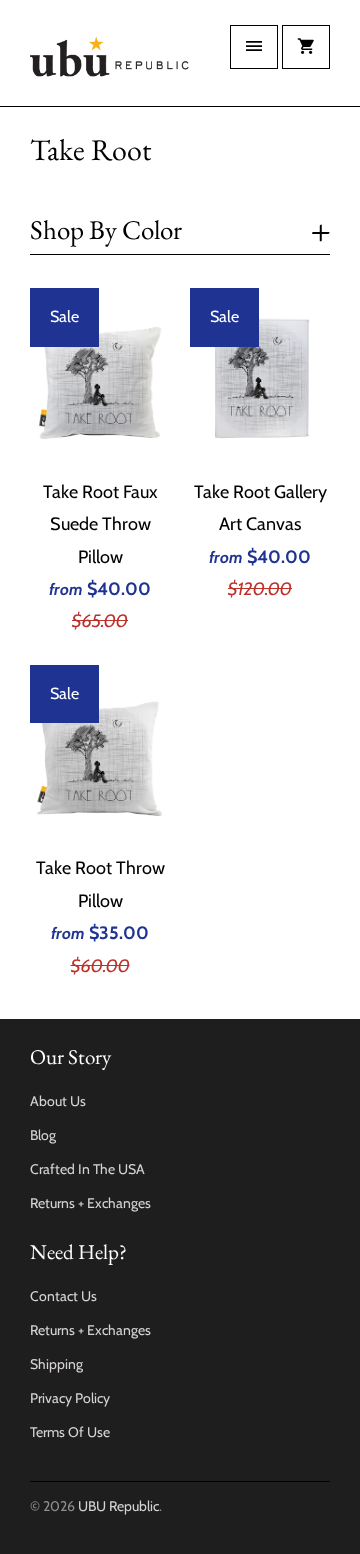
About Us (58, 1101)
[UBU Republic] (110, 60)
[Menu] (254, 47)
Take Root (90, 149)
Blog (43, 1135)
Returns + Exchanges (90, 1203)
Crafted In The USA (87, 1169)
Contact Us (63, 1296)
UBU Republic (118, 1506)
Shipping (56, 1364)
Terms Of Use (70, 1432)
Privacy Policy (70, 1398)
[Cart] (306, 47)
